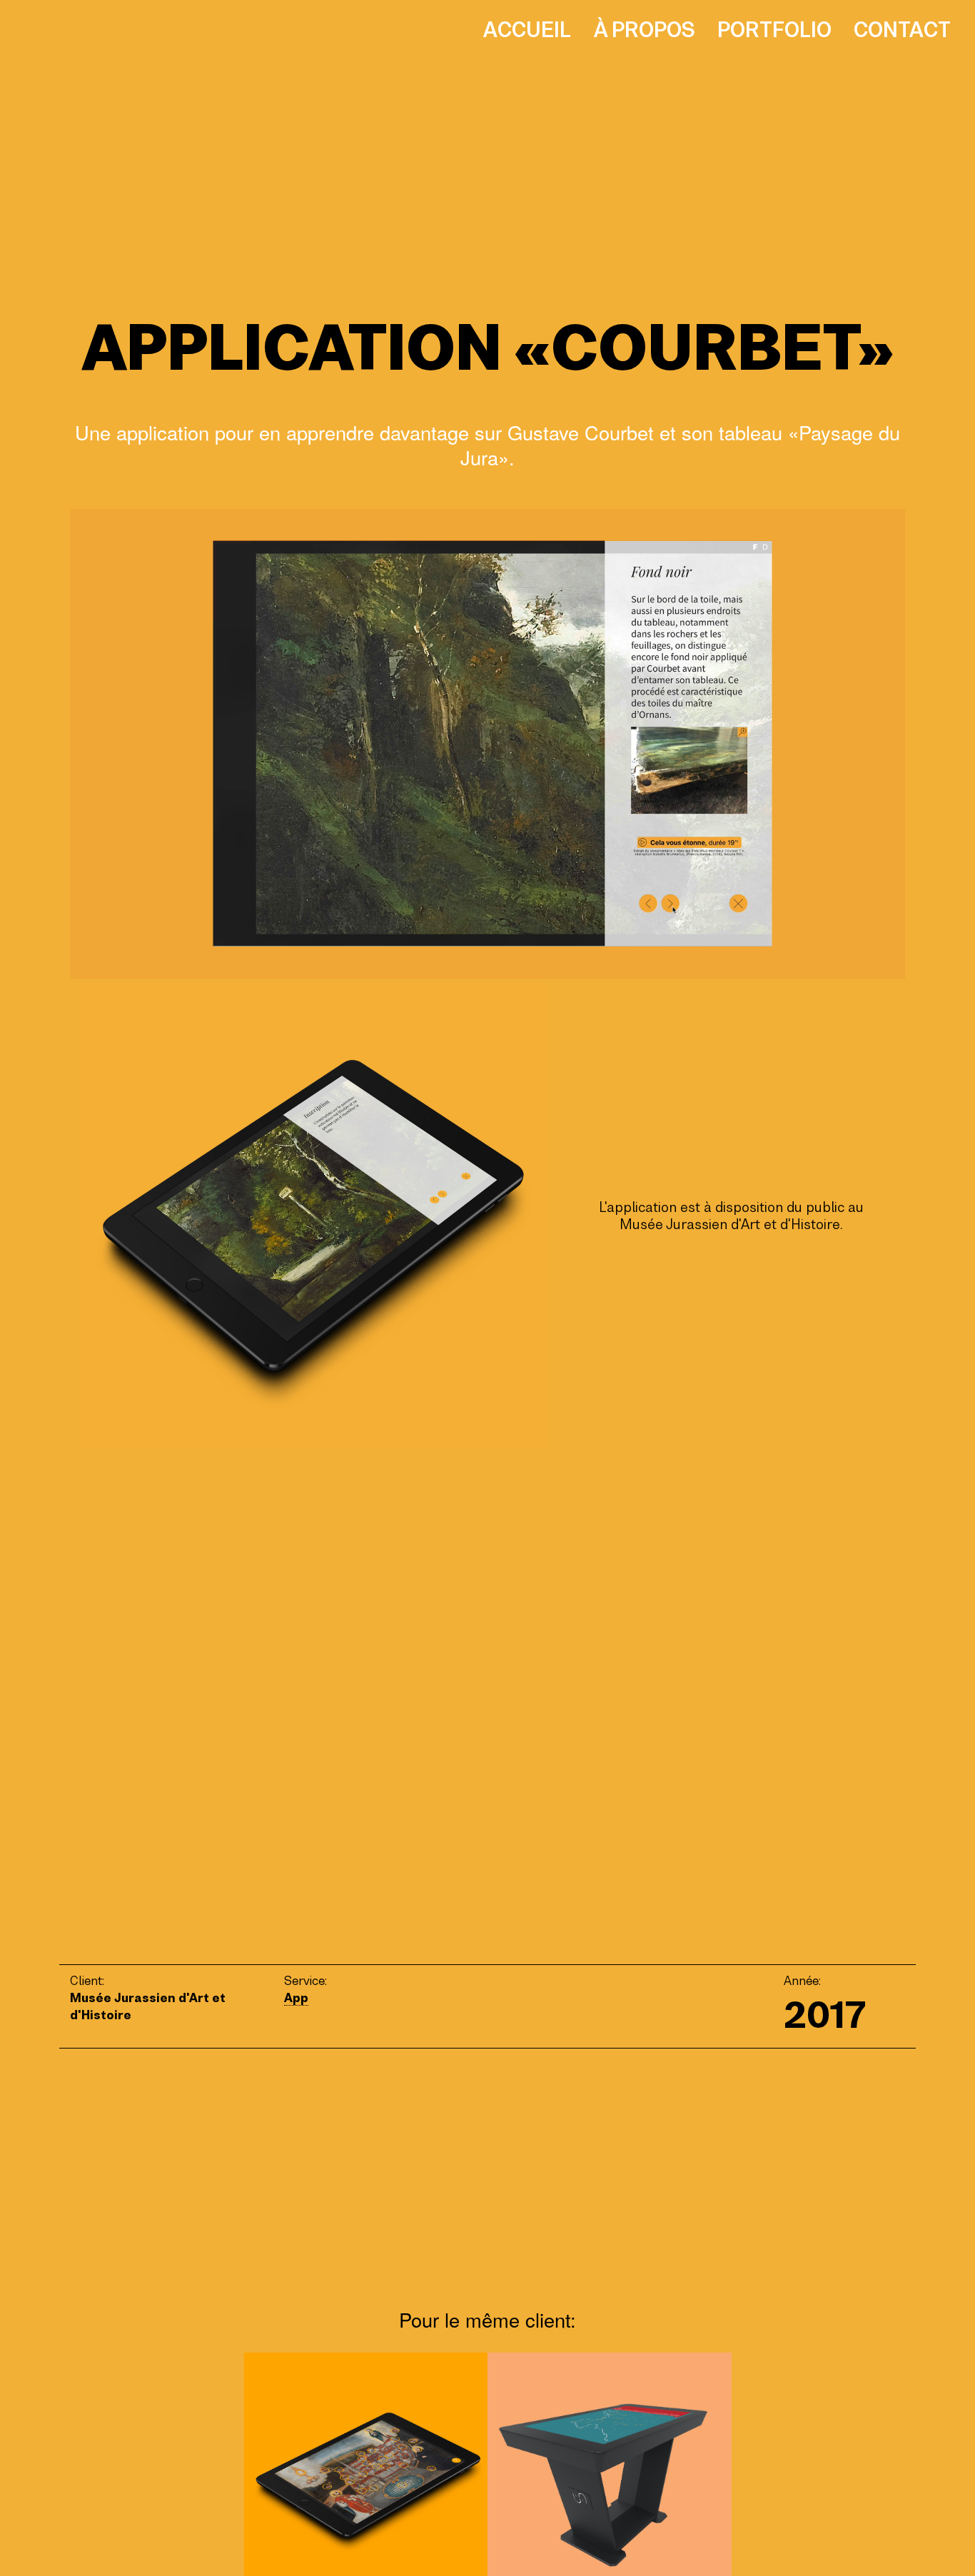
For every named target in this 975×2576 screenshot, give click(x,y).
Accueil (527, 30)
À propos (645, 30)
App (296, 1998)
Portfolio (774, 30)
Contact (902, 30)
